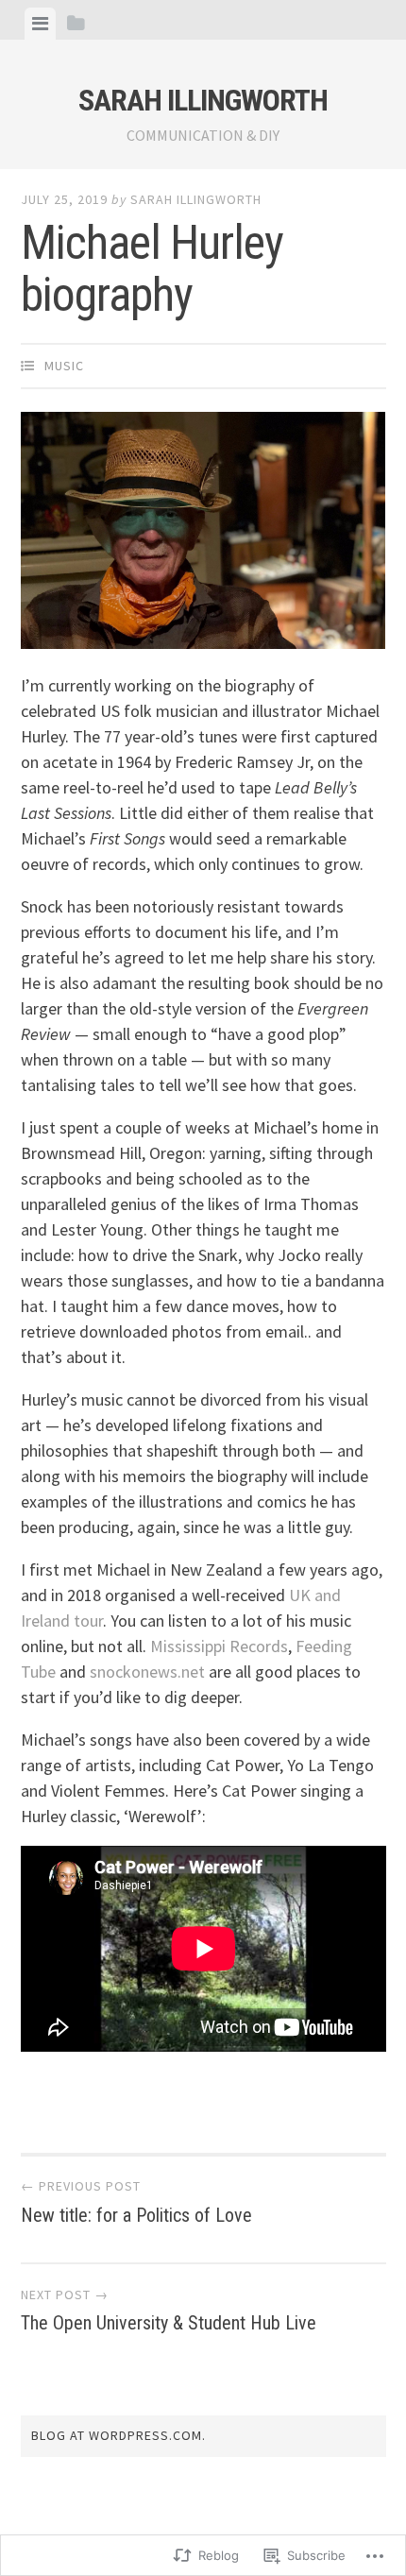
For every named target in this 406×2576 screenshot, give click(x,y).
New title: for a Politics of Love (136, 2202)
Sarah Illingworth (203, 100)
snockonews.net (147, 1672)
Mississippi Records (219, 1646)
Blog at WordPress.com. (118, 2435)
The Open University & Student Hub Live (169, 2311)
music (64, 366)
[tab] (40, 24)
